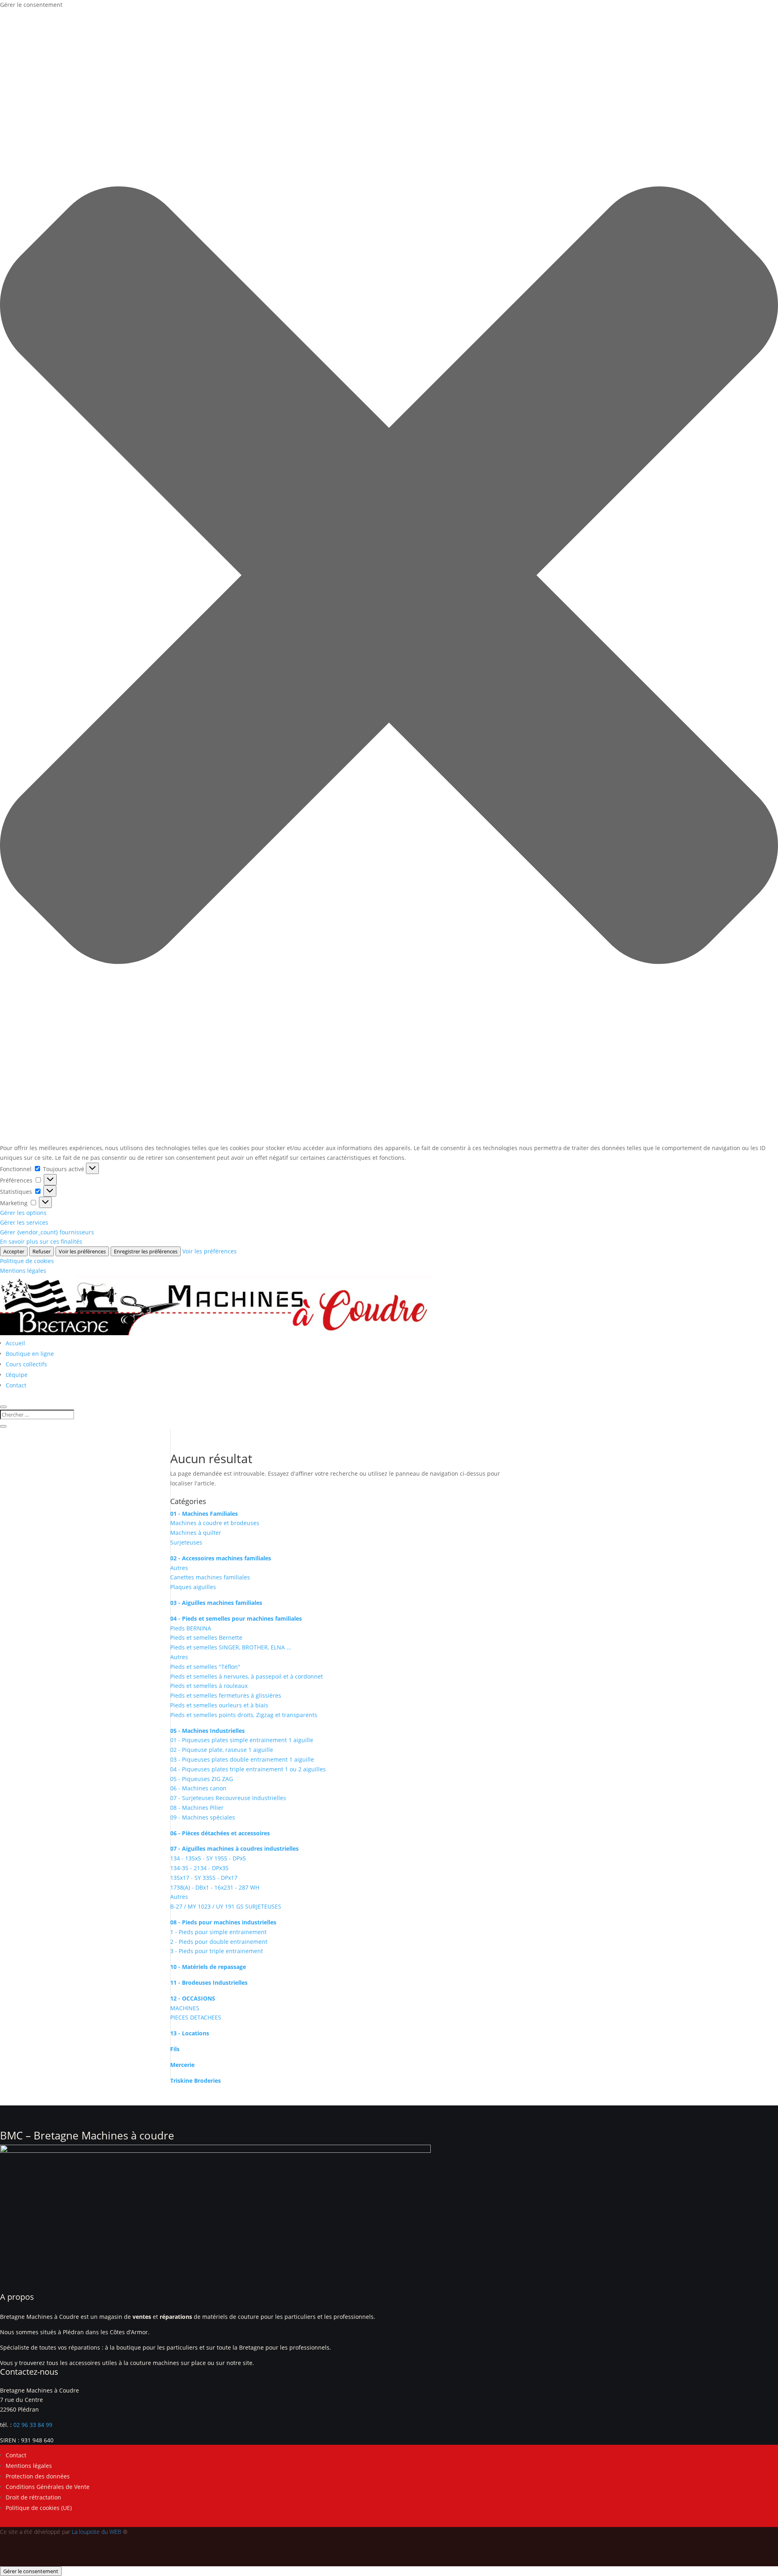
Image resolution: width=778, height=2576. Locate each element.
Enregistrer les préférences (146, 1251)
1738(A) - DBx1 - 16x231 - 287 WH (215, 1887)
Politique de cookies (27, 1261)
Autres (179, 1568)
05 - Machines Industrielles (207, 1731)
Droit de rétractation (33, 2497)
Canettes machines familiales (210, 1577)
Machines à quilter (196, 1533)
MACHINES (185, 2008)
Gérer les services (24, 1222)
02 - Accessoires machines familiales (221, 1558)
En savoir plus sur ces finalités (41, 1241)
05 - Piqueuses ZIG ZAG (202, 1779)
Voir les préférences (82, 1251)
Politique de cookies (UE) (39, 2508)
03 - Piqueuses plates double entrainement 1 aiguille (242, 1759)
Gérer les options (23, 1213)
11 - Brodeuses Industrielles (209, 1983)
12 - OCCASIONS (193, 1998)
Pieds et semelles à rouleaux (209, 1686)
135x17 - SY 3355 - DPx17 (204, 1878)
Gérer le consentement (31, 2571)
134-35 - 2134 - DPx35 (199, 1868)
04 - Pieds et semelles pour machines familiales (236, 1618)
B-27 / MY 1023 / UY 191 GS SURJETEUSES (226, 1906)
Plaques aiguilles (193, 1587)
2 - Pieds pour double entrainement (219, 1942)
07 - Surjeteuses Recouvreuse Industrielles (228, 1798)
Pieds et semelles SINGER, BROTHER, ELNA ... (231, 1647)
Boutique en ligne (30, 1354)
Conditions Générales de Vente (48, 2487)
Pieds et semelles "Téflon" (205, 1667)
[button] (389, 577)
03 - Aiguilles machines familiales (216, 1603)
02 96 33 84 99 (33, 2425)
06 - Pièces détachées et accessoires (220, 1833)
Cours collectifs (26, 1364)
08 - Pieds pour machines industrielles (223, 1922)
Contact (16, 1385)
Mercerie (182, 2065)
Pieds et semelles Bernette (206, 1637)
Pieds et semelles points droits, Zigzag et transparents (244, 1715)
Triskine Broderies (196, 2081)
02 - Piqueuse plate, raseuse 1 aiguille (222, 1750)
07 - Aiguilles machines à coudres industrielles (234, 1848)
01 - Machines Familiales (204, 1514)
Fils (175, 2049)
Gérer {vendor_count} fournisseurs (47, 1232)
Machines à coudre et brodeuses (215, 1523)
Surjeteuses (186, 1542)
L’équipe (17, 1375)
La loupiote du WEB (96, 2532)
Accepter (14, 1251)
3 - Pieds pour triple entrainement (217, 1951)
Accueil (15, 1343)
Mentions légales (23, 1271)
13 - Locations (190, 2033)
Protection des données (38, 2476)
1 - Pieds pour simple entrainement (218, 1932)
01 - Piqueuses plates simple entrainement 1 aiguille (242, 1740)
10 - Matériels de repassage (208, 1967)
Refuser (42, 1251)
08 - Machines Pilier (197, 1808)
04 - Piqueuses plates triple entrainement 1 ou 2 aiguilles (248, 1769)
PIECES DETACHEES (196, 2017)
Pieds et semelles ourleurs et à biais (219, 1705)
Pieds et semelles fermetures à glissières (226, 1695)
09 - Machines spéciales (203, 1817)
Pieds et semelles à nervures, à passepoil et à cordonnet (247, 1676)
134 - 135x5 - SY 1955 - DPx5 (208, 1858)
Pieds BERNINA (191, 1628)
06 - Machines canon (198, 1788)
